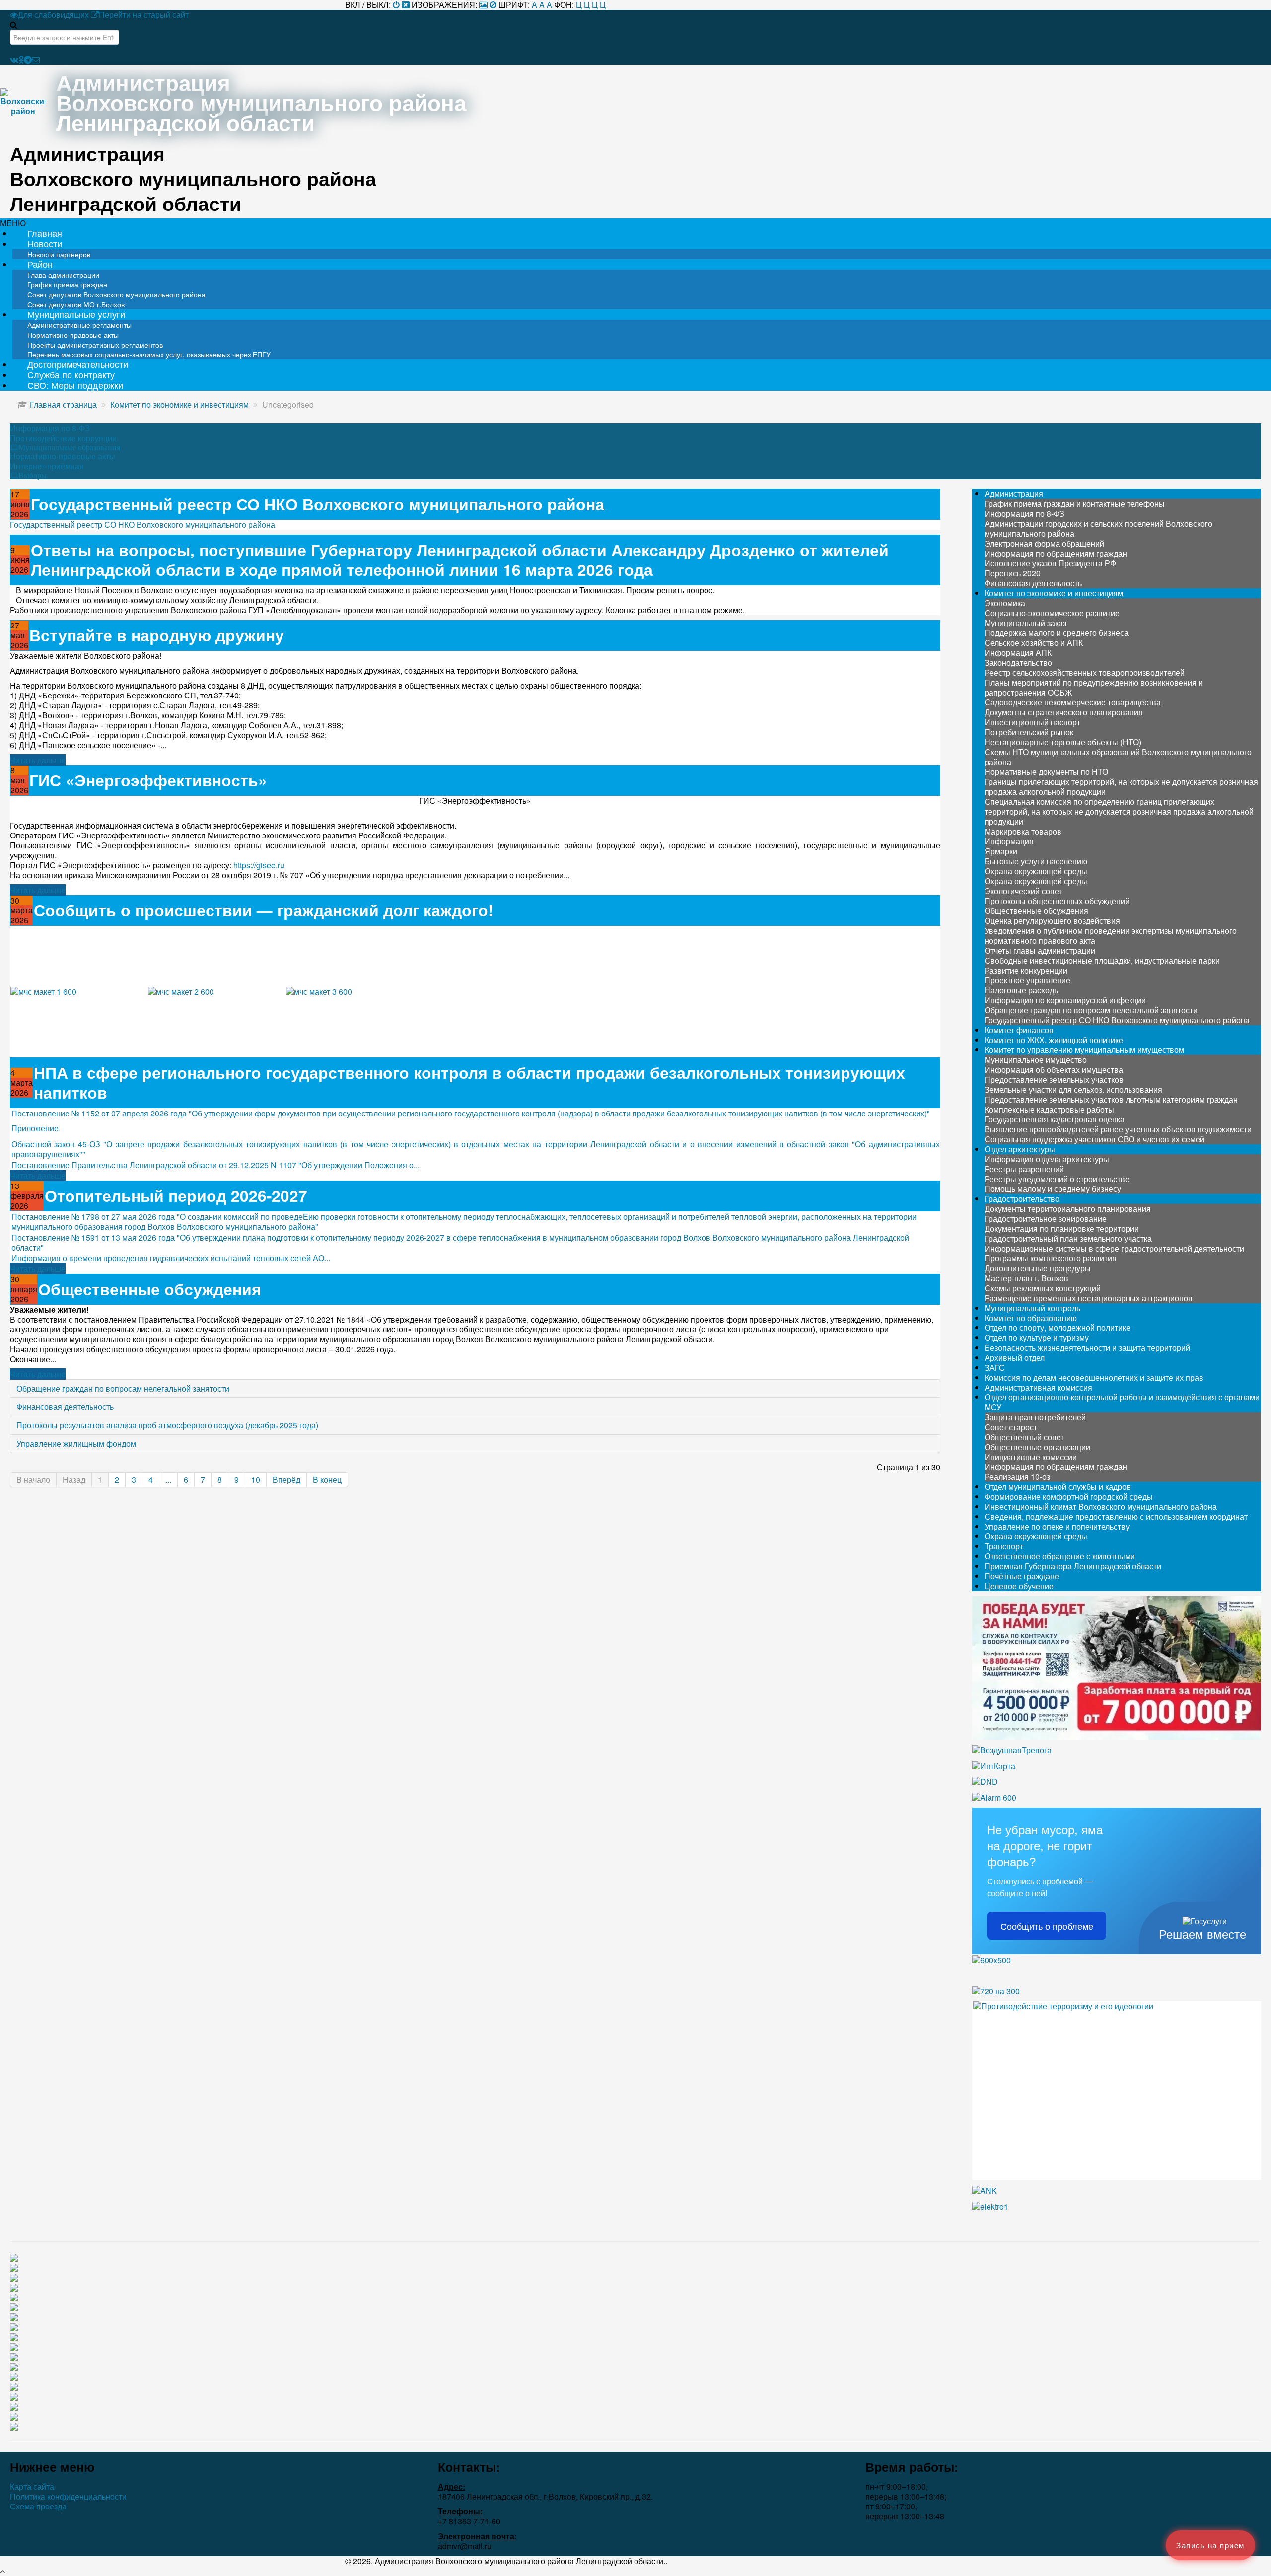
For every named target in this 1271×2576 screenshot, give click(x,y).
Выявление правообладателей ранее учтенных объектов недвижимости (1118, 1129)
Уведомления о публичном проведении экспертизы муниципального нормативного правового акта (1111, 936)
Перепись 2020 (1013, 573)
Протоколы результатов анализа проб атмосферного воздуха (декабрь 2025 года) (167, 1425)
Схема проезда (38, 2506)
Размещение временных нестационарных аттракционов (1089, 1298)
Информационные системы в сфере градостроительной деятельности (1114, 1248)
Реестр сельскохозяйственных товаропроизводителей (1085, 672)
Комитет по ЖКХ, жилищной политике (1054, 1040)
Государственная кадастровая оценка (1055, 1119)
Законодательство (1018, 662)
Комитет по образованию (1031, 1318)
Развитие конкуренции (1026, 970)
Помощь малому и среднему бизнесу (1053, 1189)
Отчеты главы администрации (1040, 950)
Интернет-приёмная (47, 466)
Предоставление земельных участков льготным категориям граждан (1111, 1099)
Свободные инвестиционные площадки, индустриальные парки (1102, 960)
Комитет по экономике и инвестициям (1054, 593)
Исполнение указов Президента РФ (1050, 563)
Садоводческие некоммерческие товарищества (1073, 702)
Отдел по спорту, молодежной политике (1058, 1328)
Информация (1009, 841)
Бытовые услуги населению (1036, 861)
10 (256, 1480)
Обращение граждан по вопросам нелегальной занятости (123, 1388)
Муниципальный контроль (1032, 1308)
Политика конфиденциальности (68, 2497)
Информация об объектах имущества (1054, 1070)
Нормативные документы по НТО (1046, 772)
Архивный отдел (1015, 1358)
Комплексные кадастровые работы (1049, 1109)
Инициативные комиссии (1031, 1457)
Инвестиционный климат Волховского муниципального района (1101, 1506)
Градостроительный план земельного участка (1068, 1238)
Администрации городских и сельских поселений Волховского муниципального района (1098, 528)
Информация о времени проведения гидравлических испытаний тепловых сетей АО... (171, 1258)
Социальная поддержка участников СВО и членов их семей (1094, 1139)
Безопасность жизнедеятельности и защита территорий (1087, 1348)
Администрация (1014, 494)
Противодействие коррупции (63, 438)
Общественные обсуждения (150, 1289)
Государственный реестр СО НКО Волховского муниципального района (318, 504)
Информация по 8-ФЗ (50, 428)
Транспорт (1004, 1546)
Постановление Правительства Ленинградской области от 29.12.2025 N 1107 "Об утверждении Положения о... (215, 1165)
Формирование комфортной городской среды (1069, 1497)
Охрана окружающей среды (1036, 871)
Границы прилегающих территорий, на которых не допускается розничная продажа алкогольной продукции (1121, 787)
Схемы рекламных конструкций (1043, 1288)
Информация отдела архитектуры (1047, 1159)
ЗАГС (995, 1367)
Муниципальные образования (69, 447)
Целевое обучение (1019, 1586)
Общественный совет (1024, 1437)
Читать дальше (38, 760)
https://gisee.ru (259, 865)
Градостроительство (1022, 1199)
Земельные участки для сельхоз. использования (1073, 1089)
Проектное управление (1027, 980)
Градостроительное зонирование (1046, 1218)
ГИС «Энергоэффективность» (148, 780)
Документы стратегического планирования (1064, 712)
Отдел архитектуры (1020, 1149)
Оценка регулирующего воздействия (1052, 921)
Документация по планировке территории (1062, 1228)
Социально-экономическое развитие (1052, 613)
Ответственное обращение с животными (1060, 1556)
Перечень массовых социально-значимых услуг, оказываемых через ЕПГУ (149, 354)
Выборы (33, 475)
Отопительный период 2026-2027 (176, 1196)
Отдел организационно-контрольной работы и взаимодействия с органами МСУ (1122, 1402)
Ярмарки (1001, 851)
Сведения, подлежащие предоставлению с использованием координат (1116, 1516)
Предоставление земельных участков (1054, 1079)
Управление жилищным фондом (76, 1443)
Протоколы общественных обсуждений (1057, 901)
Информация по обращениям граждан (1056, 553)
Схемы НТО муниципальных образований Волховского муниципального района (1118, 757)
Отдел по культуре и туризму (1037, 1338)
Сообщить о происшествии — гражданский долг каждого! (263, 910)
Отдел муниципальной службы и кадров (1058, 1487)
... (168, 1480)
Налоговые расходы (1022, 990)
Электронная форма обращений (1044, 543)
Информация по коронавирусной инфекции (1065, 1000)
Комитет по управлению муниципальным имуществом (1084, 1050)
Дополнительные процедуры (1038, 1268)
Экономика (1005, 603)
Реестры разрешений (1024, 1169)
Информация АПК (1018, 653)
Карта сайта (32, 2487)
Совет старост (1011, 1427)
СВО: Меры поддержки (75, 385)
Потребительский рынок (1029, 732)
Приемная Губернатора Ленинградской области (1073, 1566)
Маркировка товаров (1023, 831)
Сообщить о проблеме (1047, 1926)
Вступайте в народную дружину (157, 635)
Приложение (35, 1128)
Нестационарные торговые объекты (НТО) (1063, 742)
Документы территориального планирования (1068, 1209)
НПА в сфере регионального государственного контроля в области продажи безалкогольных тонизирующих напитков (469, 1082)
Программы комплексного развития (1051, 1258)
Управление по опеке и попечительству (1057, 1526)
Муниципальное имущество (1036, 1060)
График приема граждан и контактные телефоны (1075, 504)
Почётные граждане (1022, 1576)
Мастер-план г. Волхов (1026, 1278)
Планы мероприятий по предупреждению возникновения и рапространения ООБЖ (1094, 687)
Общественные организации (1037, 1447)
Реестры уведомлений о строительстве (1057, 1179)
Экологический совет (1023, 891)
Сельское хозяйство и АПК (1034, 643)
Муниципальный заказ (1025, 623)
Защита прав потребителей (1035, 1417)
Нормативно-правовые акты (63, 456)
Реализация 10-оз (1017, 1477)
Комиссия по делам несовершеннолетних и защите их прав (1094, 1377)
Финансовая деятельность (65, 1407)
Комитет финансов (1019, 1030)
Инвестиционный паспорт (1032, 722)
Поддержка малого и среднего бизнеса (1057, 633)
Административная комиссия (1038, 1387)
